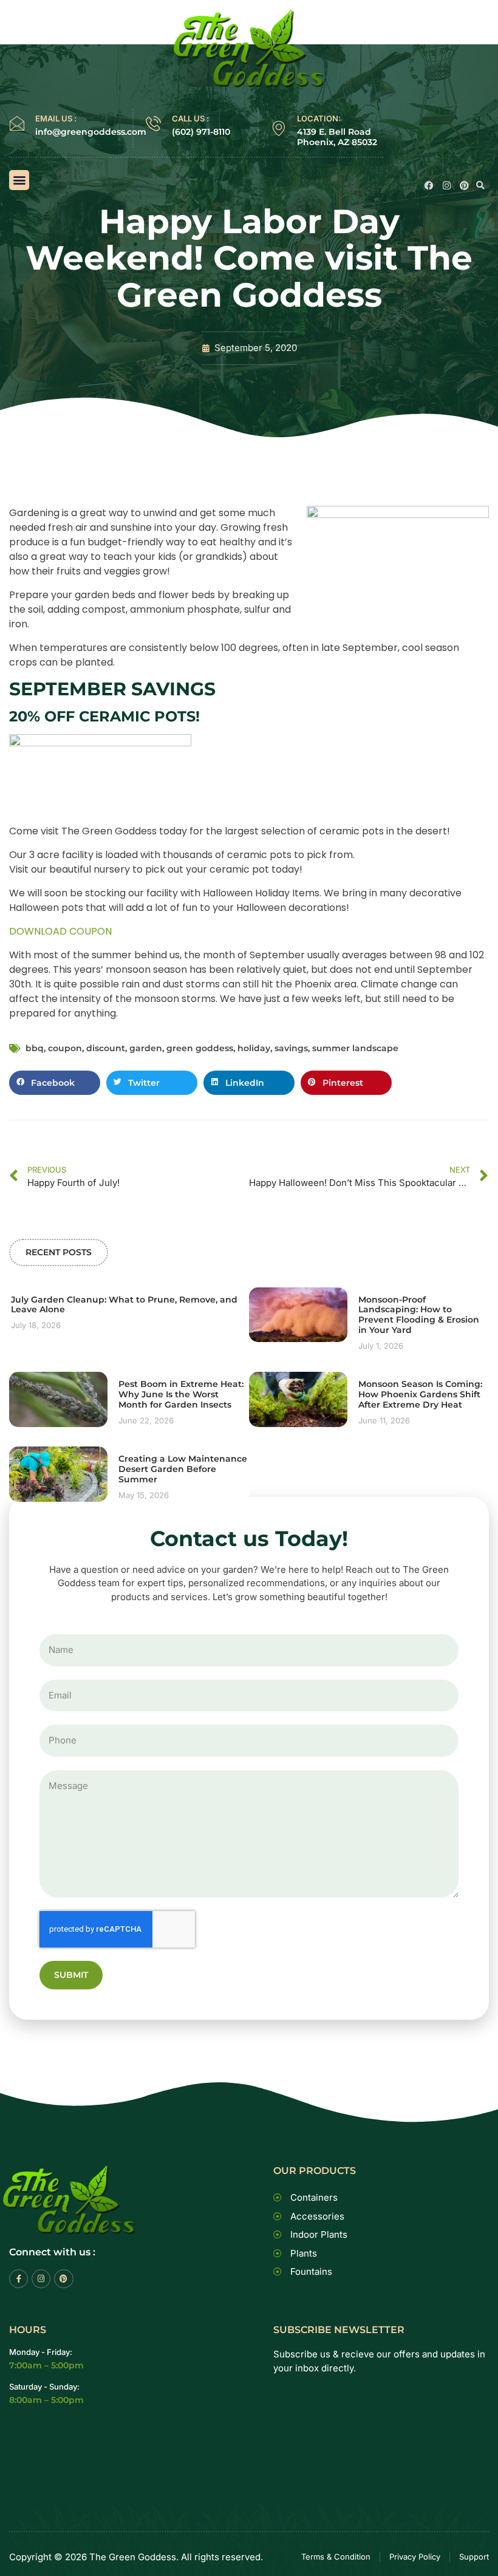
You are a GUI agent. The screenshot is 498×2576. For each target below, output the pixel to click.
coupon (65, 1048)
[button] (19, 180)
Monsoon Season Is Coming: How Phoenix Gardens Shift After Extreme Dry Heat (420, 1394)
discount (106, 1048)
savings (291, 1048)
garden (146, 1048)
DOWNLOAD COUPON (60, 931)
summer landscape (355, 1048)
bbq (35, 1048)
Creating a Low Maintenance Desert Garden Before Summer (183, 1469)
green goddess (200, 1048)
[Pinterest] (464, 186)
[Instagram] (447, 186)
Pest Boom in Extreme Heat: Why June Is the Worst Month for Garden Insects (181, 1394)
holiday (254, 1048)
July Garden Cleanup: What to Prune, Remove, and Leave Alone (124, 1305)
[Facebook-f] (19, 2279)
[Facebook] (429, 186)
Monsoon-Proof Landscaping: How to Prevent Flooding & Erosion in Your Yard (419, 1315)
